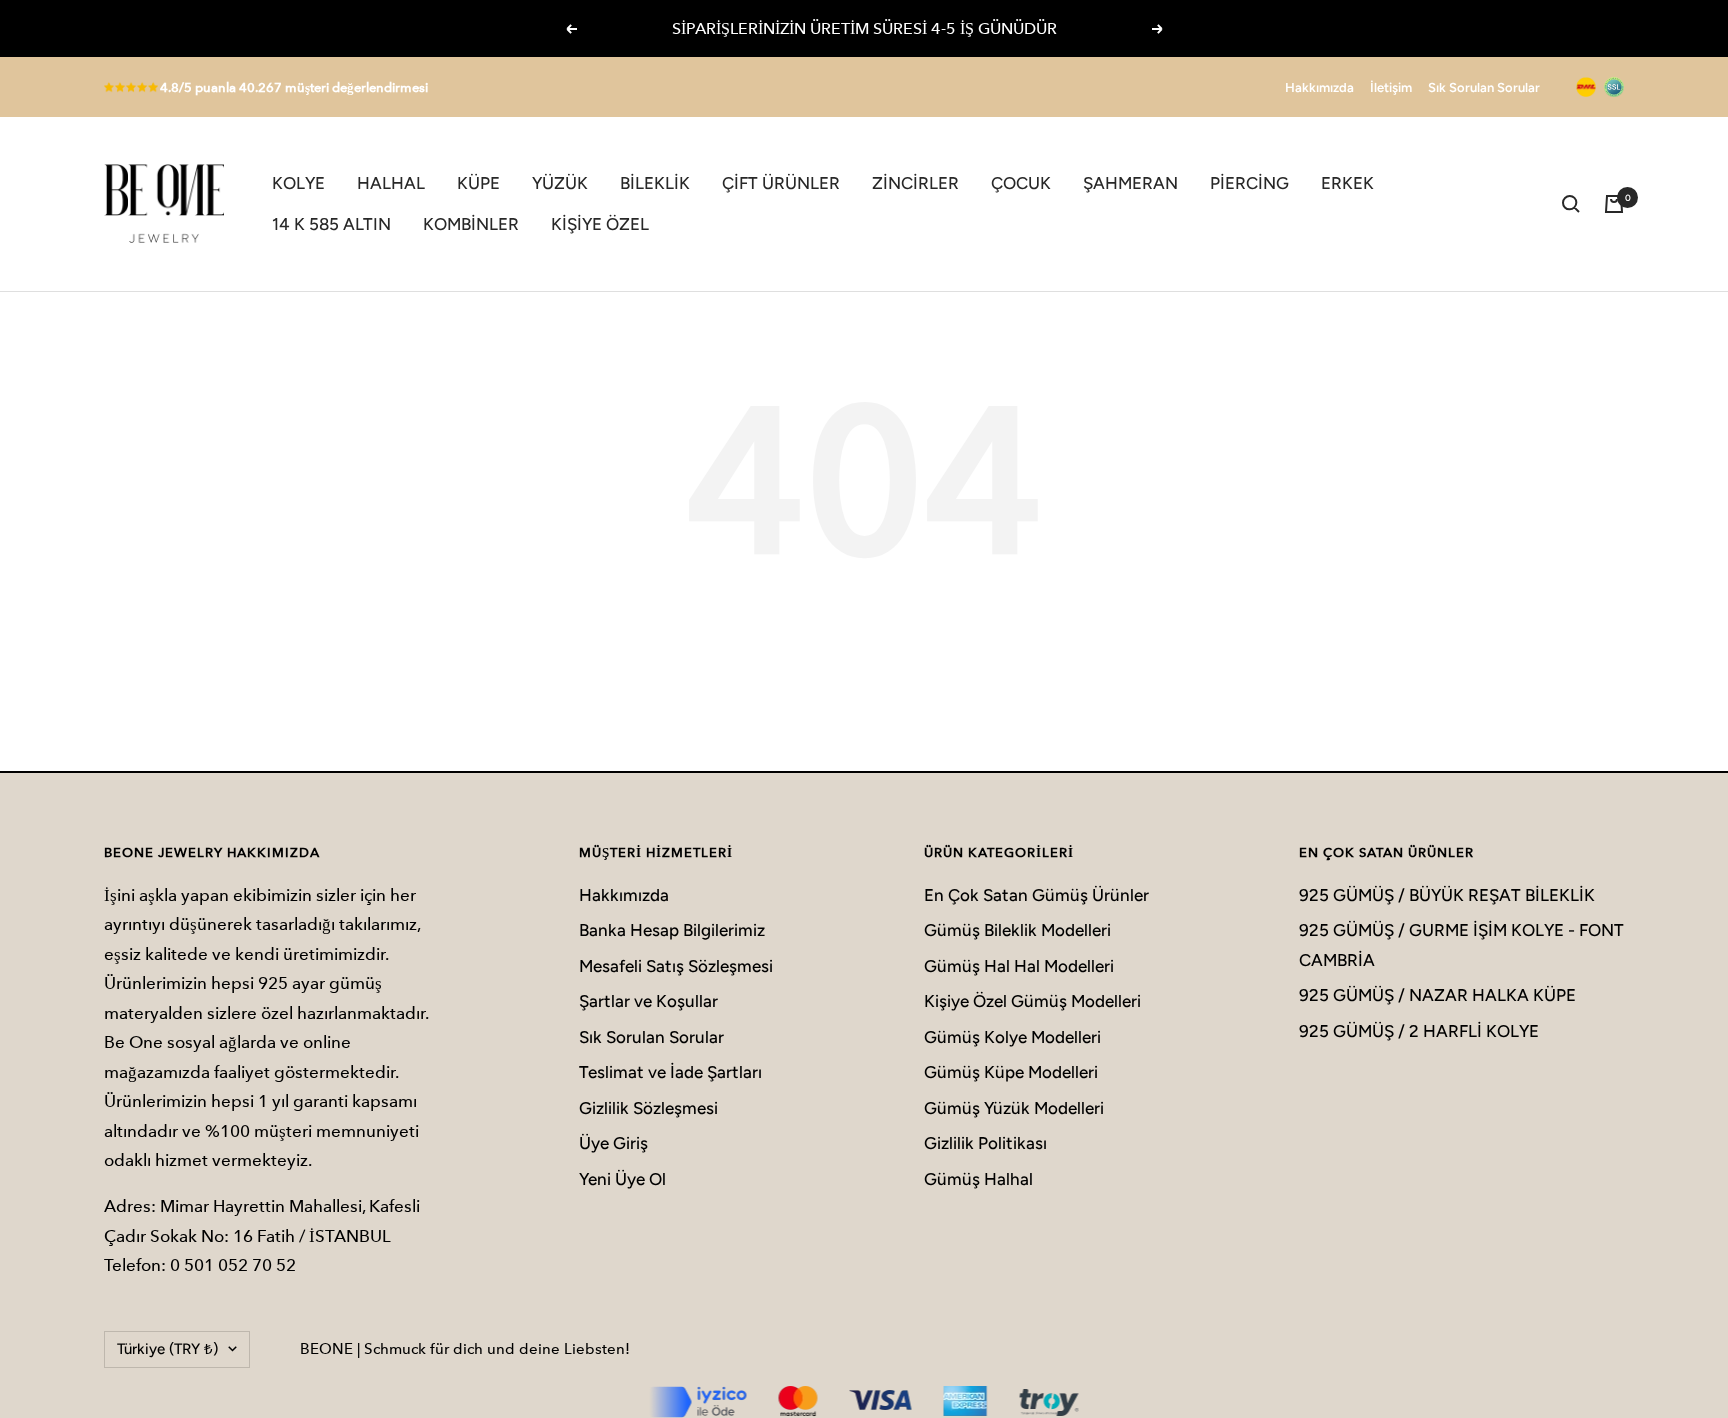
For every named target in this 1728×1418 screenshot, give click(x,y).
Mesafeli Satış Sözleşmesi (676, 966)
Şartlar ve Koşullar (648, 1001)
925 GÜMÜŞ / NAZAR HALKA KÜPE (1437, 995)
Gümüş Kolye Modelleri (1012, 1037)
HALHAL (391, 183)
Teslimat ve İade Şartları (670, 1072)
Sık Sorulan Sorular (1484, 87)
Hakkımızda (1319, 87)
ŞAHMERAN (1130, 183)
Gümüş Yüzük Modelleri (1014, 1108)
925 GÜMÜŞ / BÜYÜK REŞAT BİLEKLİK (1447, 895)
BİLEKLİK (655, 183)
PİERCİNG (1249, 183)
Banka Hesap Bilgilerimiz (672, 930)
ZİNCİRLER (915, 183)
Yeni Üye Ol (622, 1179)
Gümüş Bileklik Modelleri (1017, 930)
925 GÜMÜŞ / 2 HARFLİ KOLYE (1419, 1031)
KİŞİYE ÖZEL (600, 224)
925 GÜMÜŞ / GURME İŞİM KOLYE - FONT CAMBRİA (1461, 944)
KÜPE (478, 183)
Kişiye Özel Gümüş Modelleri (1032, 1001)
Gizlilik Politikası (985, 1143)
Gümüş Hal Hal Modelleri (1019, 966)
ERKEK (1347, 183)
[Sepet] (1614, 204)
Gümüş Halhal (978, 1179)
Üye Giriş (613, 1143)
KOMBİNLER (471, 224)
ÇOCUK (1021, 183)
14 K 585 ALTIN (331, 224)
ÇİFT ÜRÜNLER (781, 183)
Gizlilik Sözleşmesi (648, 1108)
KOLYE (298, 183)
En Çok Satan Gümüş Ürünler (1036, 895)
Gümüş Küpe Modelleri (1011, 1072)
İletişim (1391, 87)
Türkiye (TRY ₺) (167, 1349)
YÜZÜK (560, 183)
